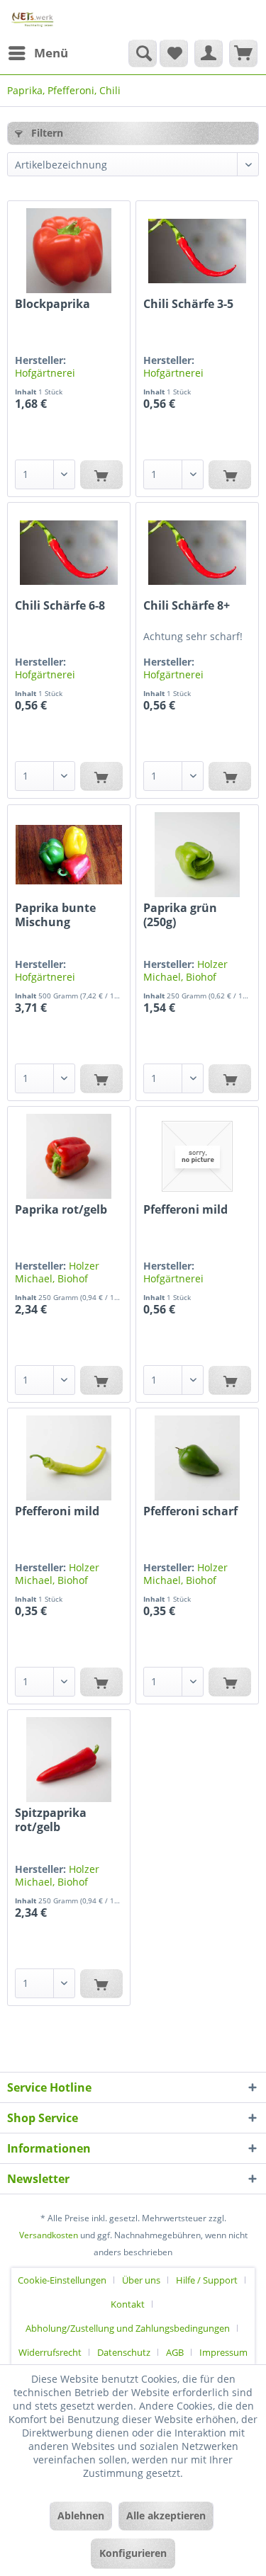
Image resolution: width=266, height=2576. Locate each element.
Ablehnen (81, 2515)
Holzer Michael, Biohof (185, 970)
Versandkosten (49, 2235)
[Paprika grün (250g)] (197, 855)
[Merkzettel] (174, 53)
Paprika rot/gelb (61, 1210)
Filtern (46, 133)
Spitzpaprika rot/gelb (51, 1820)
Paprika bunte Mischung (55, 915)
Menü (51, 53)
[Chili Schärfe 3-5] (197, 251)
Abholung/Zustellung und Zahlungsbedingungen (128, 2328)
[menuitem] (38, 53)
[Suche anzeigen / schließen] (143, 53)
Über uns (141, 2280)
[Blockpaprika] (69, 251)
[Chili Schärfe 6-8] (69, 552)
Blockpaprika (52, 304)
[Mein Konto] (209, 53)
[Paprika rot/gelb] (69, 1156)
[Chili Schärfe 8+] (197, 552)
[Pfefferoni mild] (197, 1156)
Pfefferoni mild (185, 1210)
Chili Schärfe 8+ (187, 606)
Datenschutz (124, 2352)
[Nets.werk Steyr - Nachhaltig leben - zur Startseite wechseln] (33, 19)
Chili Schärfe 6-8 (60, 606)
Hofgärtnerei (45, 373)
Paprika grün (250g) (180, 915)
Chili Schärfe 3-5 (188, 304)
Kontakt (128, 2304)
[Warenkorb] (243, 53)
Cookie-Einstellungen (62, 2280)
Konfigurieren (133, 2553)
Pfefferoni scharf (190, 1511)
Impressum (223, 2352)
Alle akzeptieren (166, 2515)
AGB (175, 2352)
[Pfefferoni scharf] (197, 1458)
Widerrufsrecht (50, 2352)
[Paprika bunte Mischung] (69, 855)
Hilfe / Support (207, 2280)
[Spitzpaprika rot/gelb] (69, 1760)
